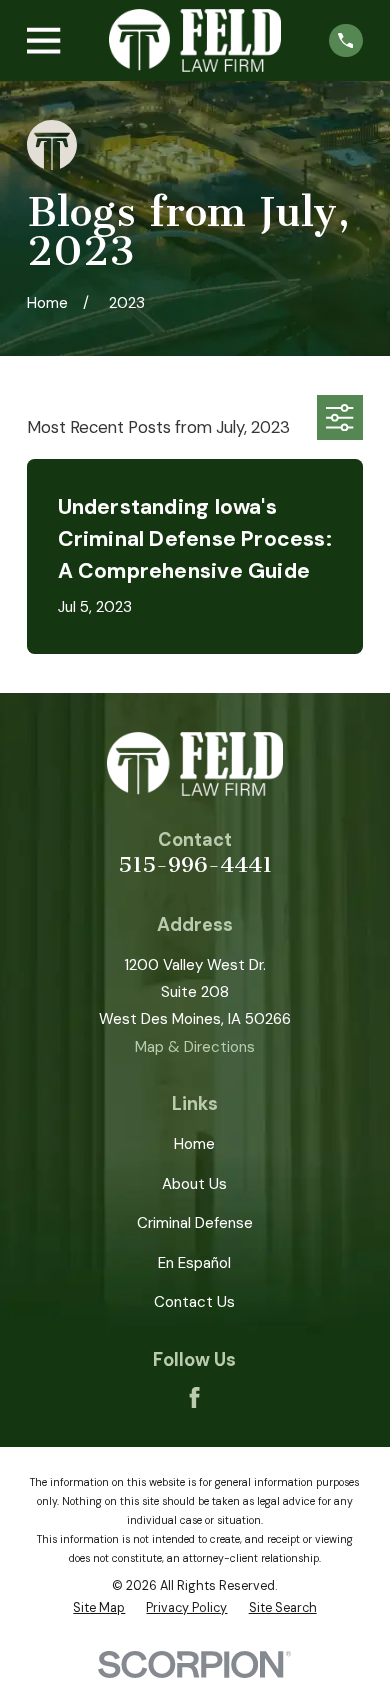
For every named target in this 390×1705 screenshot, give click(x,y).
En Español (194, 1263)
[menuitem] (99, 1608)
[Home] (195, 40)
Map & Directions (195, 1047)
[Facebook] (194, 1397)
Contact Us (194, 1302)
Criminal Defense (195, 1223)
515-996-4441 (195, 865)
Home (194, 1144)
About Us (194, 1184)
